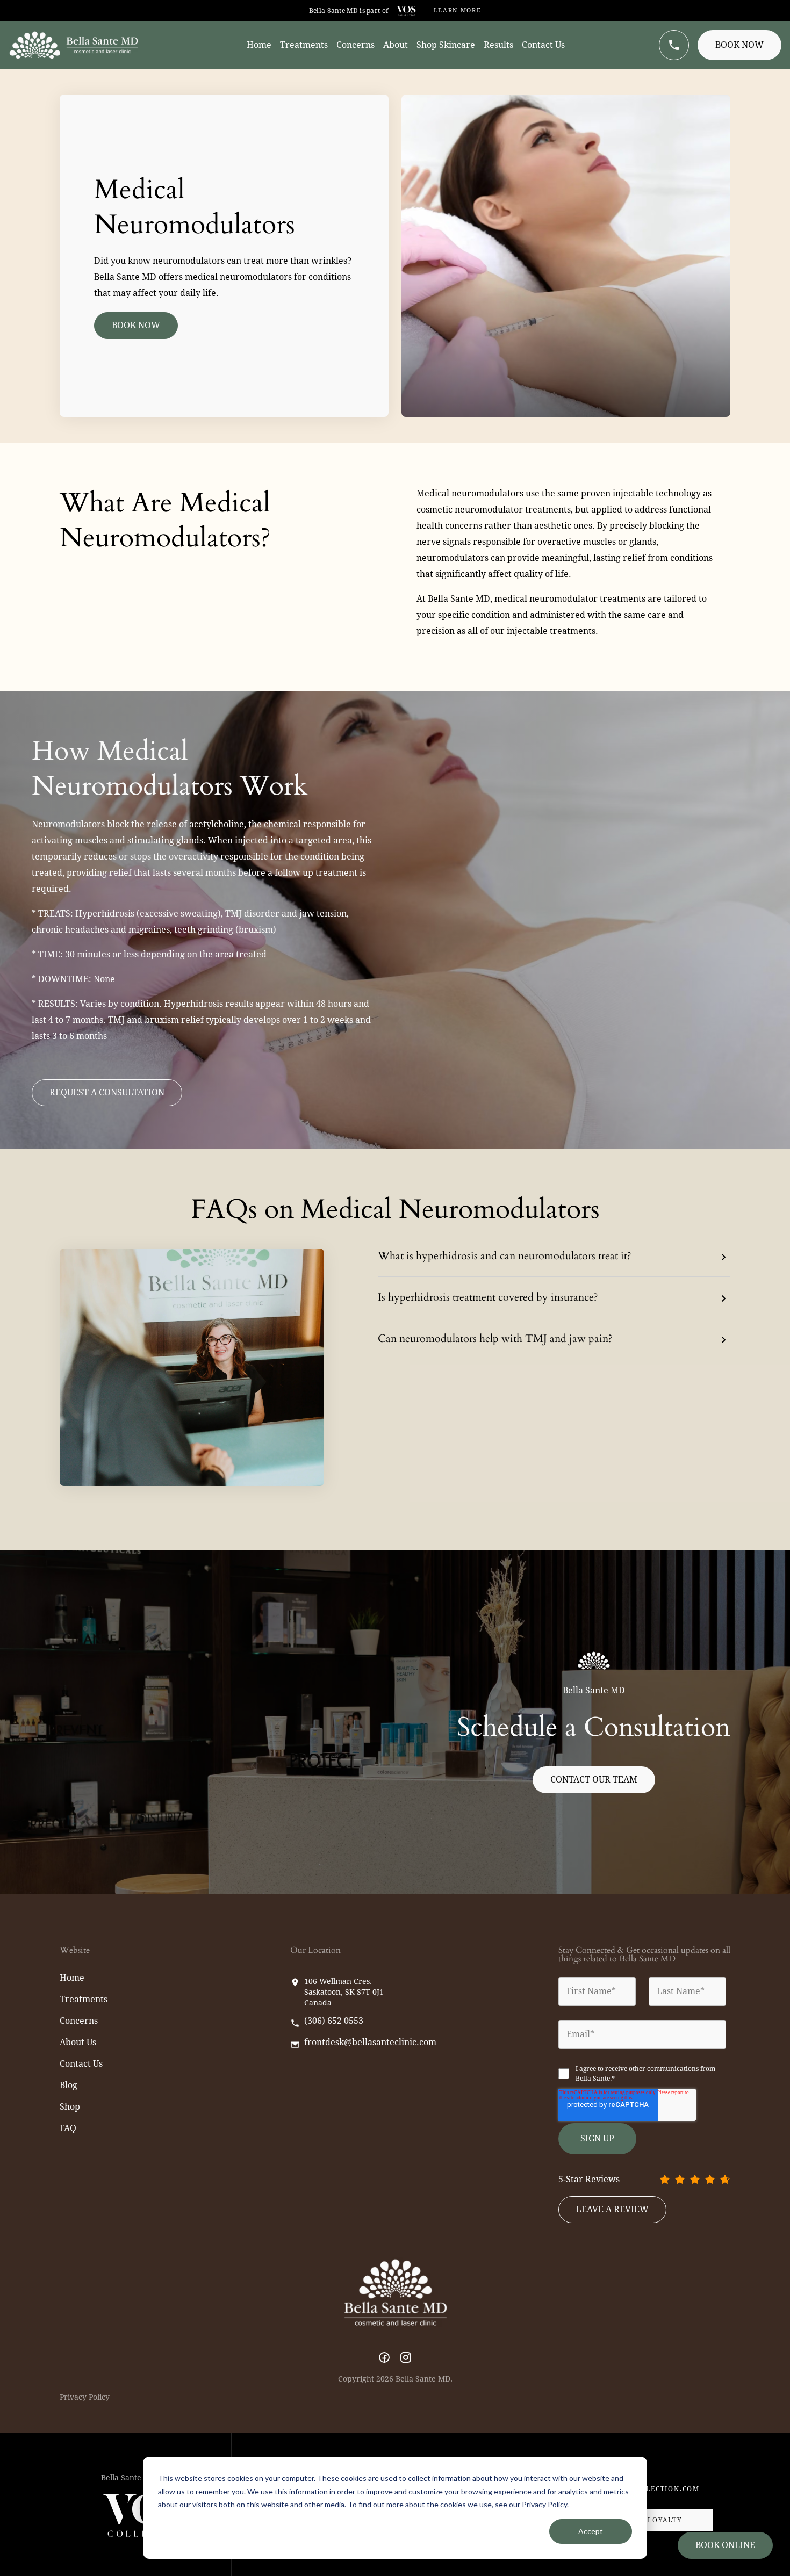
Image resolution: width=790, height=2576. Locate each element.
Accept (591, 2531)
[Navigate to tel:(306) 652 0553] (674, 45)
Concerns (79, 2021)
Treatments (84, 1999)
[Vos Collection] (406, 11)
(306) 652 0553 (334, 2021)
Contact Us (81, 2064)
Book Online (725, 2545)
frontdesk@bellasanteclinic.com (370, 2043)
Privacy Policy (85, 2397)
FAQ (68, 2128)
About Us (78, 2042)
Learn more (458, 10)
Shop (70, 2107)
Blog (69, 2085)
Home (72, 1978)
